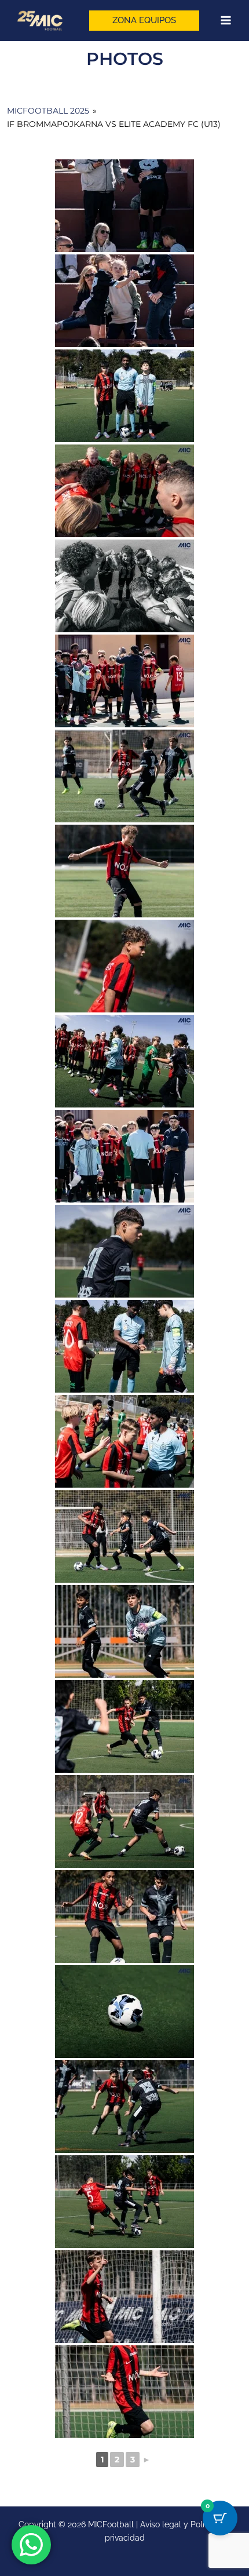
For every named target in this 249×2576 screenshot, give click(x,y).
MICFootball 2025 (48, 111)
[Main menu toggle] (226, 21)
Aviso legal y (165, 2524)
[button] (144, 21)
